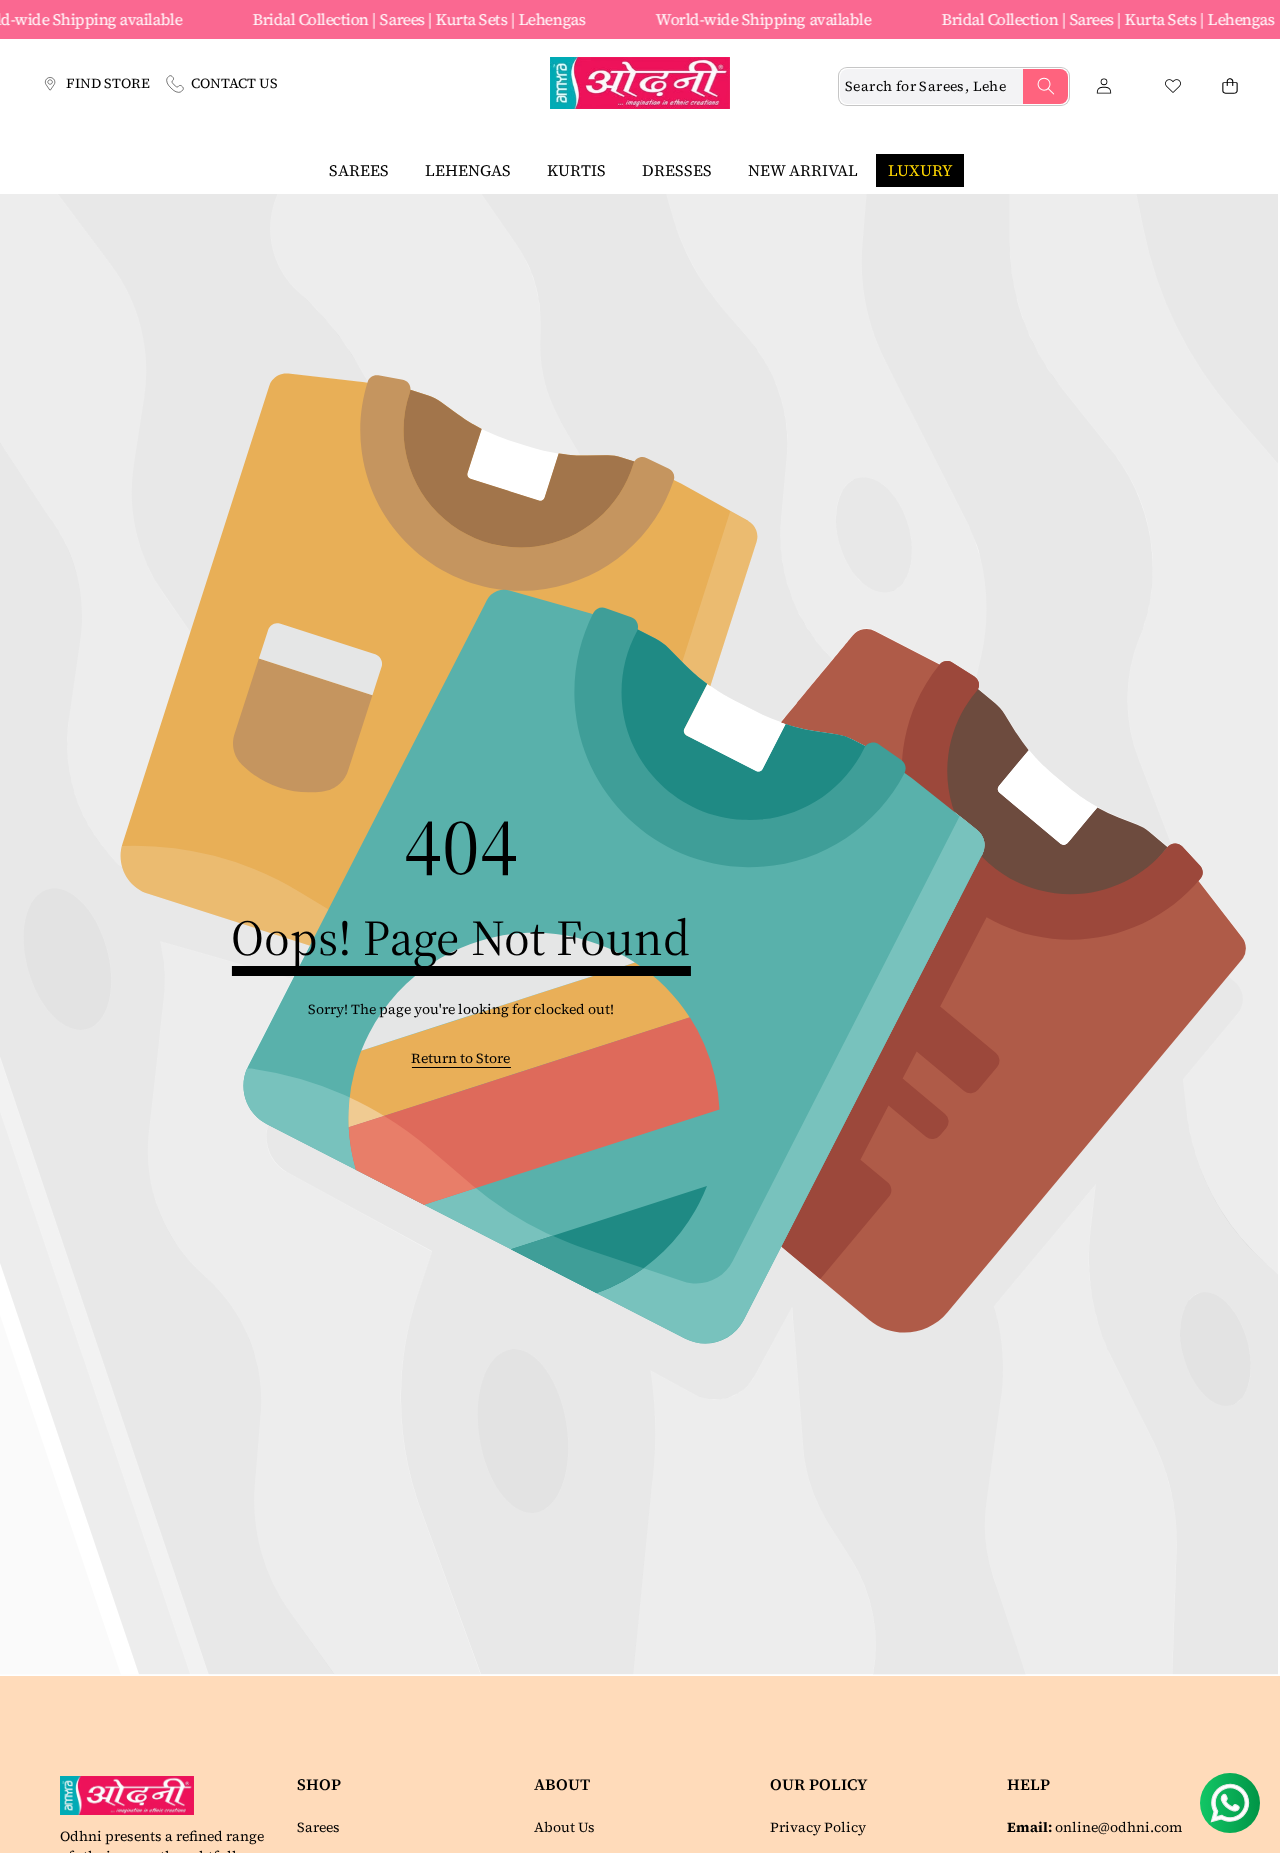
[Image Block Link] (134, 1795)
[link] (460, 1059)
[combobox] (954, 86)
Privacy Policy (818, 1827)
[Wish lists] (1172, 86)
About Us (564, 1827)
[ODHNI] (640, 86)
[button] (1229, 86)
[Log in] (1103, 86)
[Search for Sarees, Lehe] (1045, 86)
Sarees (318, 1827)
